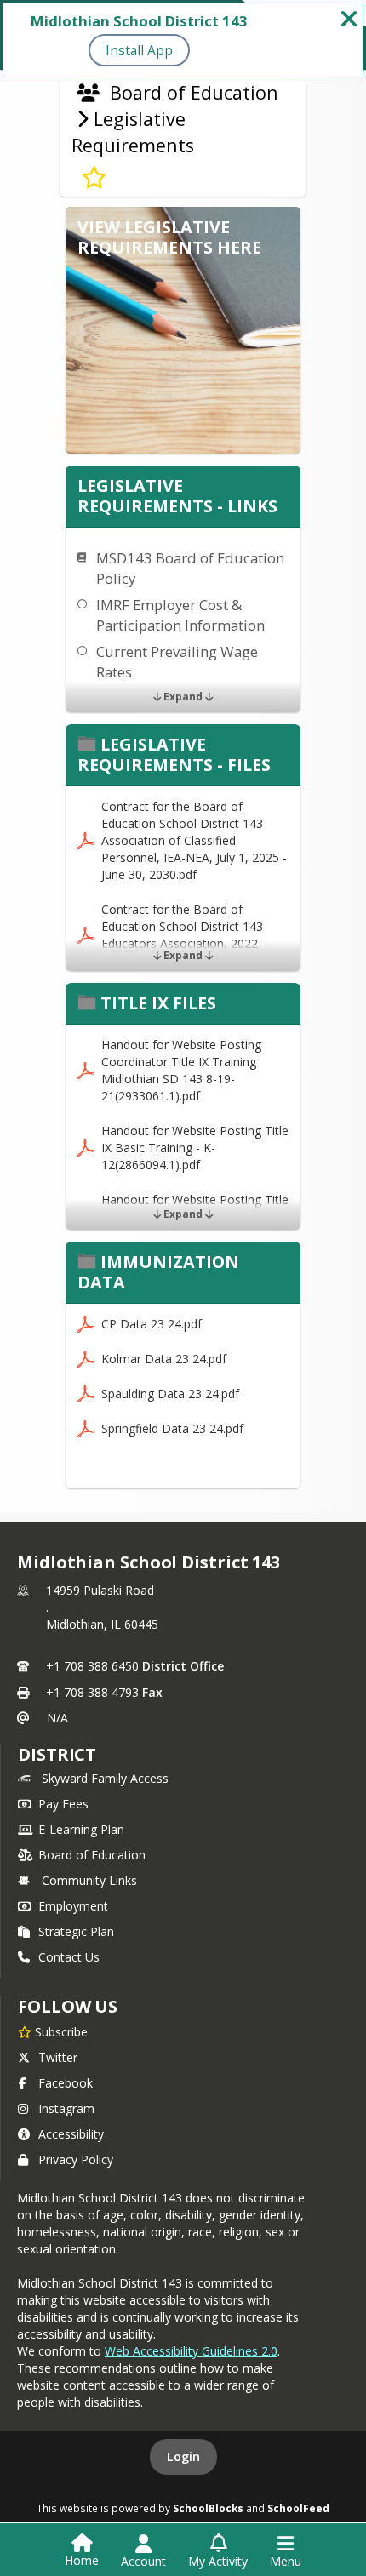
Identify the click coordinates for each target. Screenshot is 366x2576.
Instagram (66, 2108)
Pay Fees (63, 1804)
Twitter (58, 2057)
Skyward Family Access (105, 1778)
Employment (73, 1906)
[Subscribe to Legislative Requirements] (94, 178)
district (57, 1754)
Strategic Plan (76, 1931)
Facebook (66, 2083)
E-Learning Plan (81, 1829)
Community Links (89, 1880)
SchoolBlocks (208, 2508)
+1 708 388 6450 (92, 1666)
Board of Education (92, 1855)
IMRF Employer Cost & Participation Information (180, 615)
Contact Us (69, 1957)
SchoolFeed (298, 2508)
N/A (57, 1718)
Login (183, 2456)
